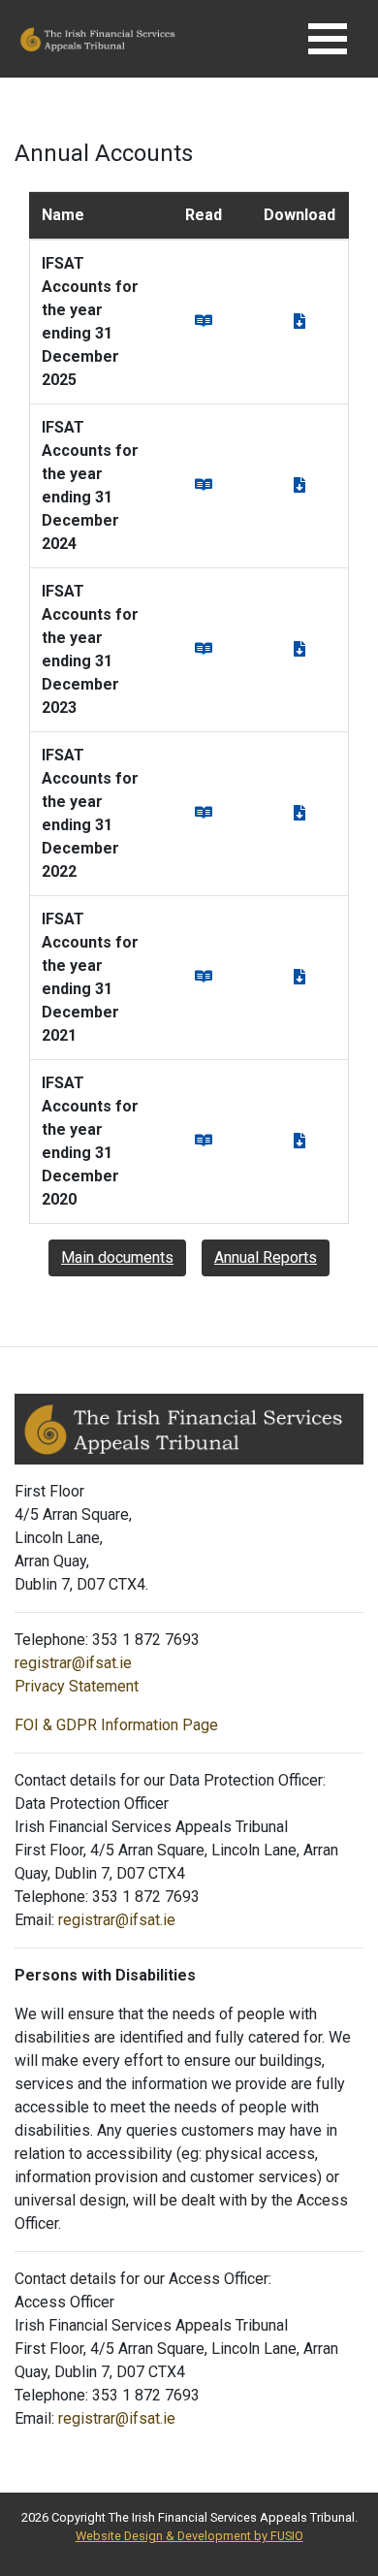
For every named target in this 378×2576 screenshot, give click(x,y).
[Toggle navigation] (328, 39)
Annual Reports (266, 1257)
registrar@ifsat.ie (73, 1663)
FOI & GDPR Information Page (116, 1725)
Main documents (117, 1257)
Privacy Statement (77, 1686)
